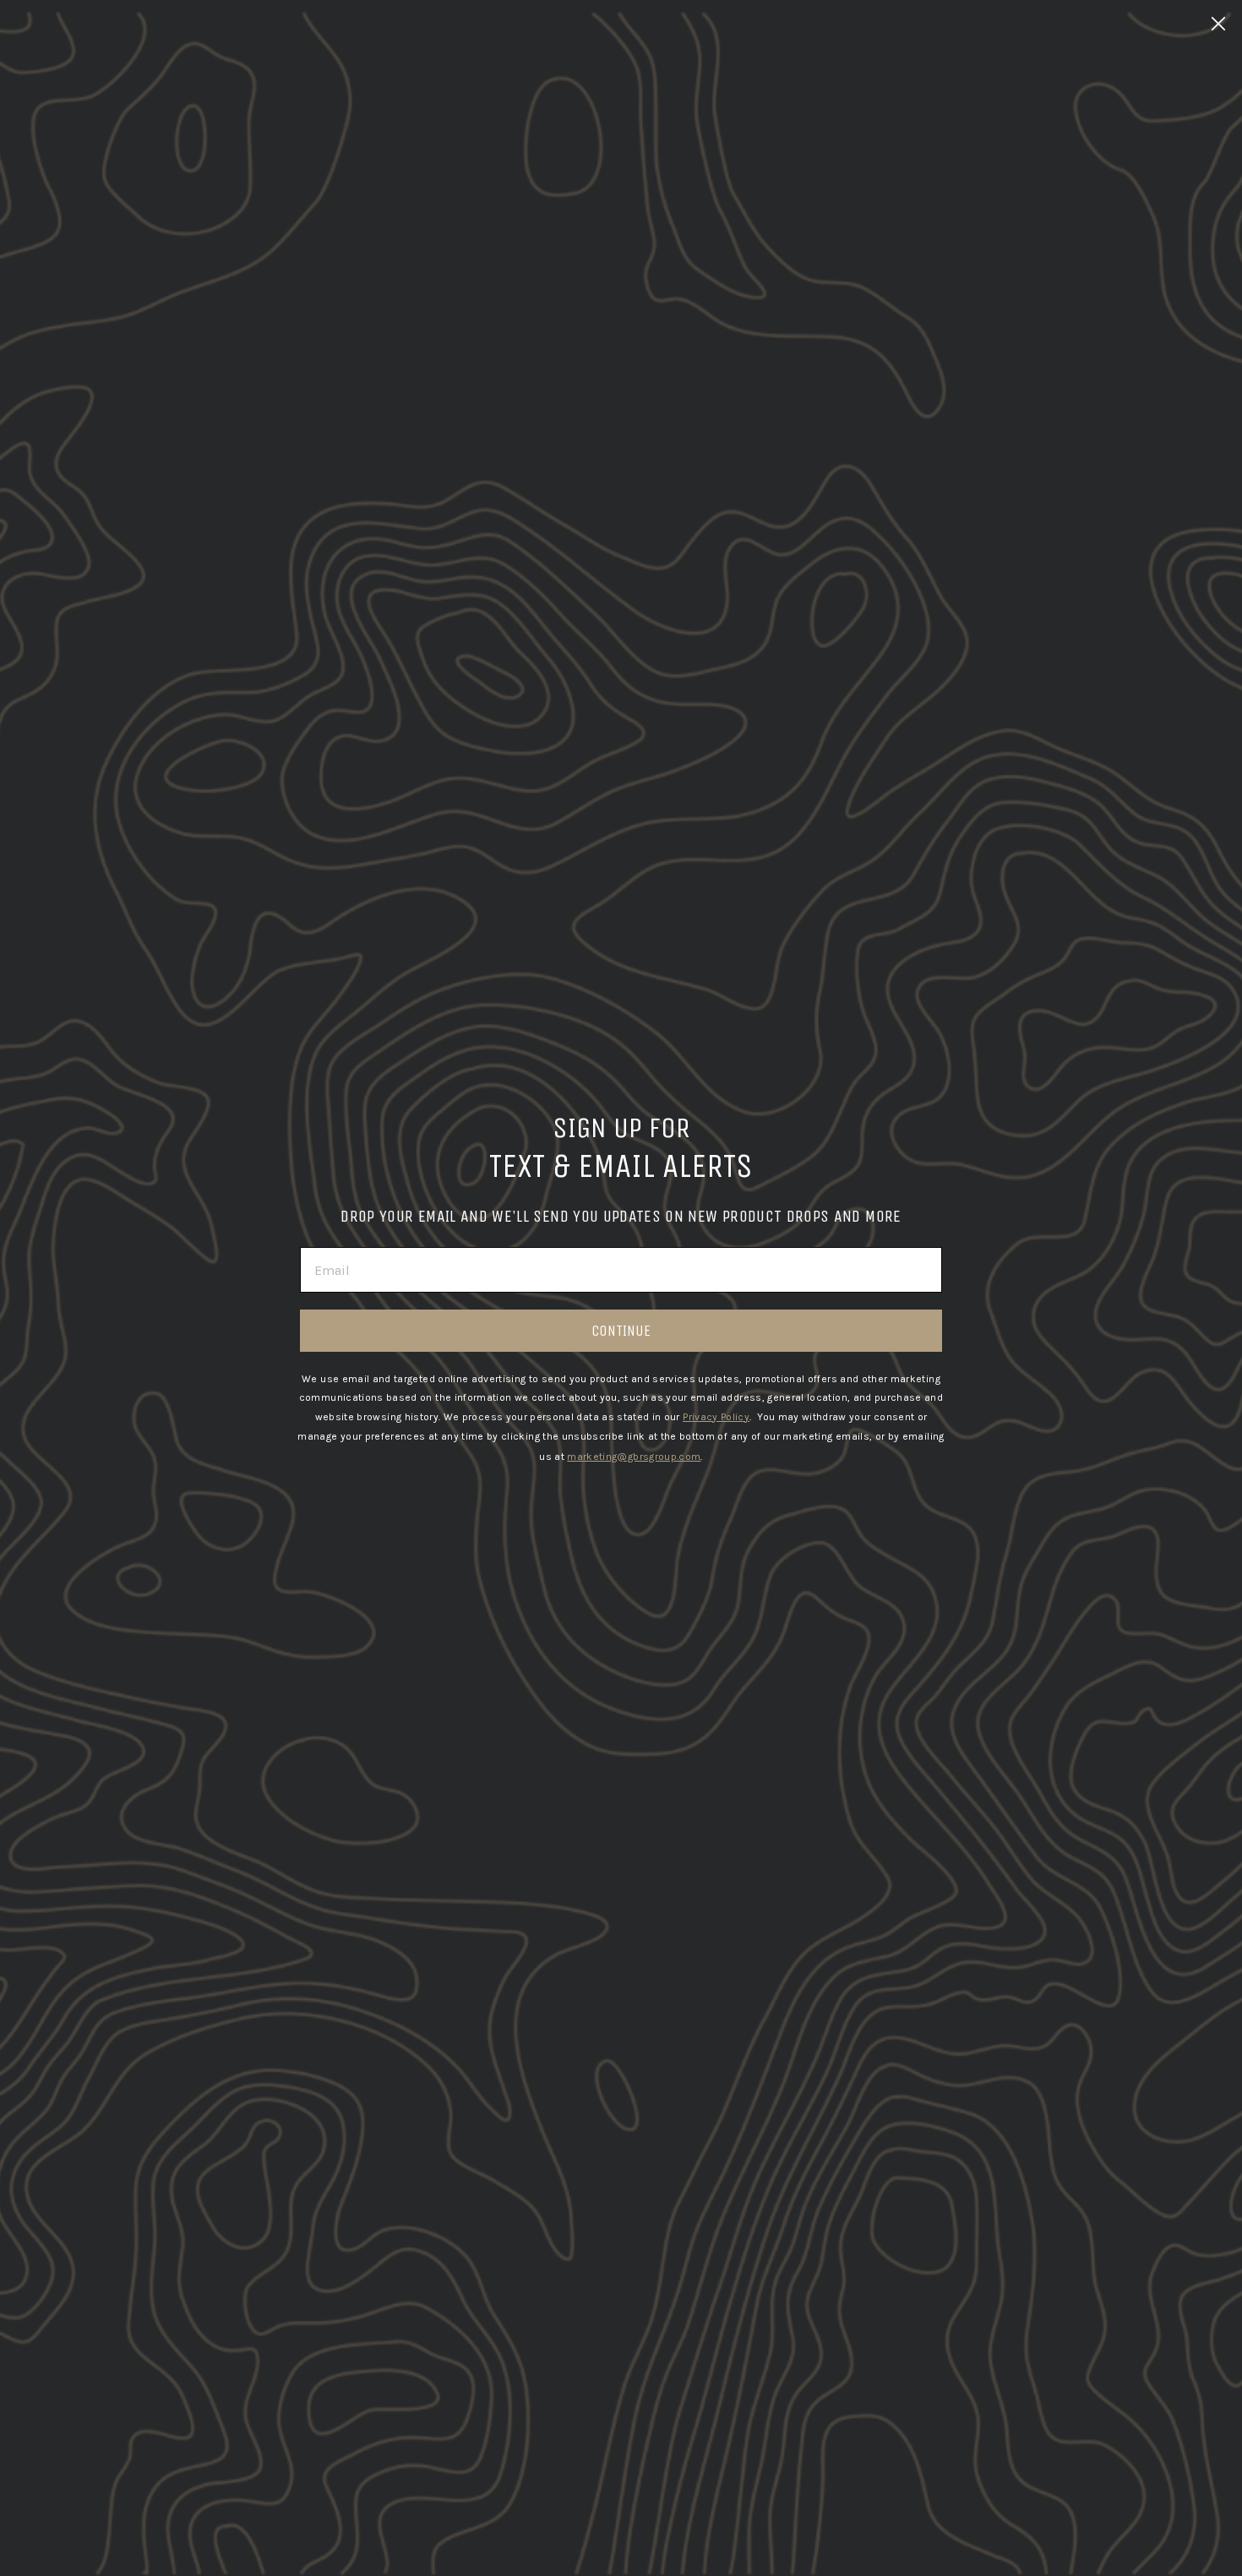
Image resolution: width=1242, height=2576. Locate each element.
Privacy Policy (716, 1417)
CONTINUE (621, 1331)
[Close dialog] (1218, 24)
